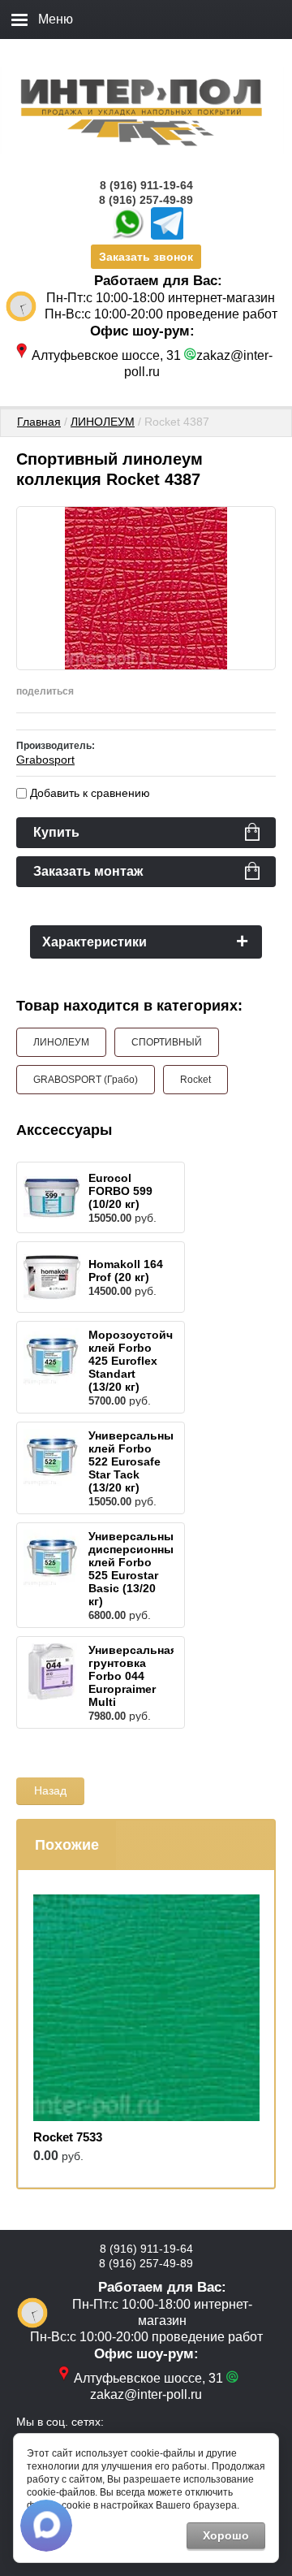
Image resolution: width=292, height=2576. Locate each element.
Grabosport (45, 760)
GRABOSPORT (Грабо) (86, 1080)
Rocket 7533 (68, 2137)
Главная (39, 422)
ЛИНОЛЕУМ (103, 422)
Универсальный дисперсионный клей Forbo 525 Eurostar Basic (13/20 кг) (135, 1569)
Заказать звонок (146, 257)
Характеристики (94, 942)
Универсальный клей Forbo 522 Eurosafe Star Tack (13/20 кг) (135, 1461)
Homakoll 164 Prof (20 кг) (126, 1271)
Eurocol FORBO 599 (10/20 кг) (120, 1191)
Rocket (195, 1080)
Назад (50, 1790)
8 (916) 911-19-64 (146, 185)
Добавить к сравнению (88, 793)
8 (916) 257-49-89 (146, 200)
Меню (56, 19)
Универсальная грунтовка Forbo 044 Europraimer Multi (133, 1676)
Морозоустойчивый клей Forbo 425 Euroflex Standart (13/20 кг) (146, 1361)
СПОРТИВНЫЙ (167, 1042)
